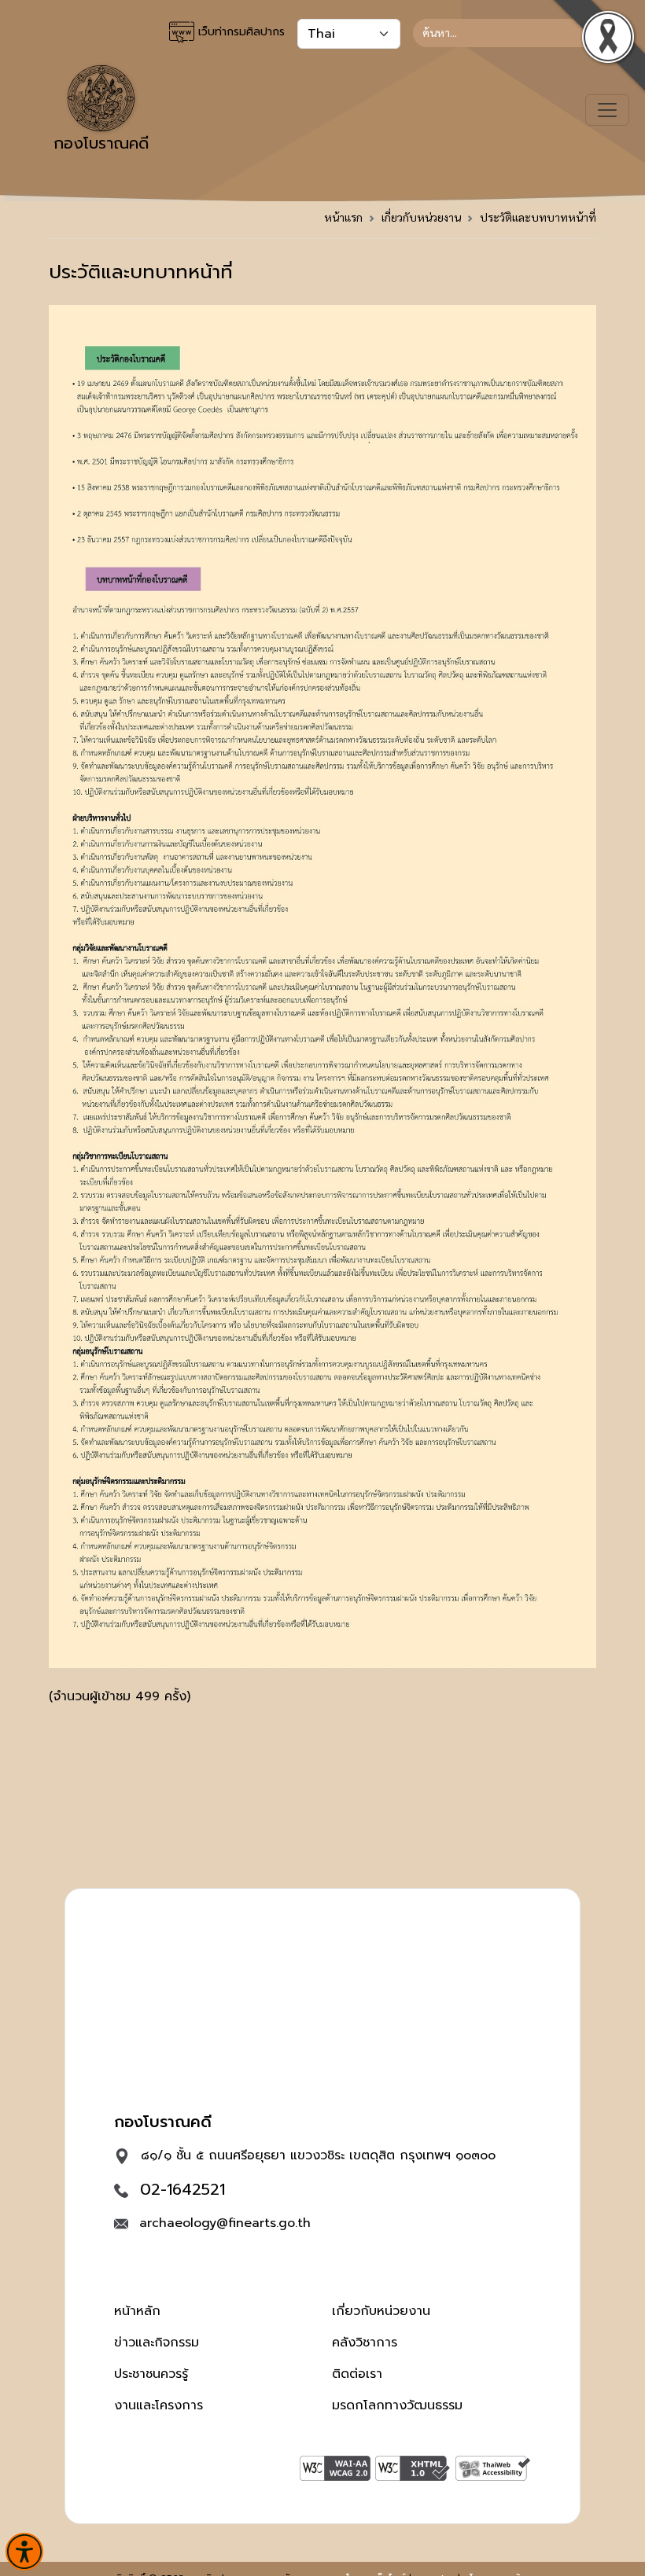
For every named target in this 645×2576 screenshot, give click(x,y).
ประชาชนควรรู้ (151, 2374)
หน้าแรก (343, 217)
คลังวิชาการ (365, 2343)
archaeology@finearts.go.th (225, 2223)
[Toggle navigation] (607, 110)
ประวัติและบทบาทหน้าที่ (538, 217)
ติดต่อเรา (357, 2374)
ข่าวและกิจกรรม (157, 2343)
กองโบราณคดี (101, 143)
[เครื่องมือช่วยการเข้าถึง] (24, 2552)
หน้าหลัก (137, 2311)
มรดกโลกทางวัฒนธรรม (397, 2405)
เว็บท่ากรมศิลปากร (240, 32)
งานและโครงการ (158, 2405)
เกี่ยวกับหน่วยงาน (421, 217)
